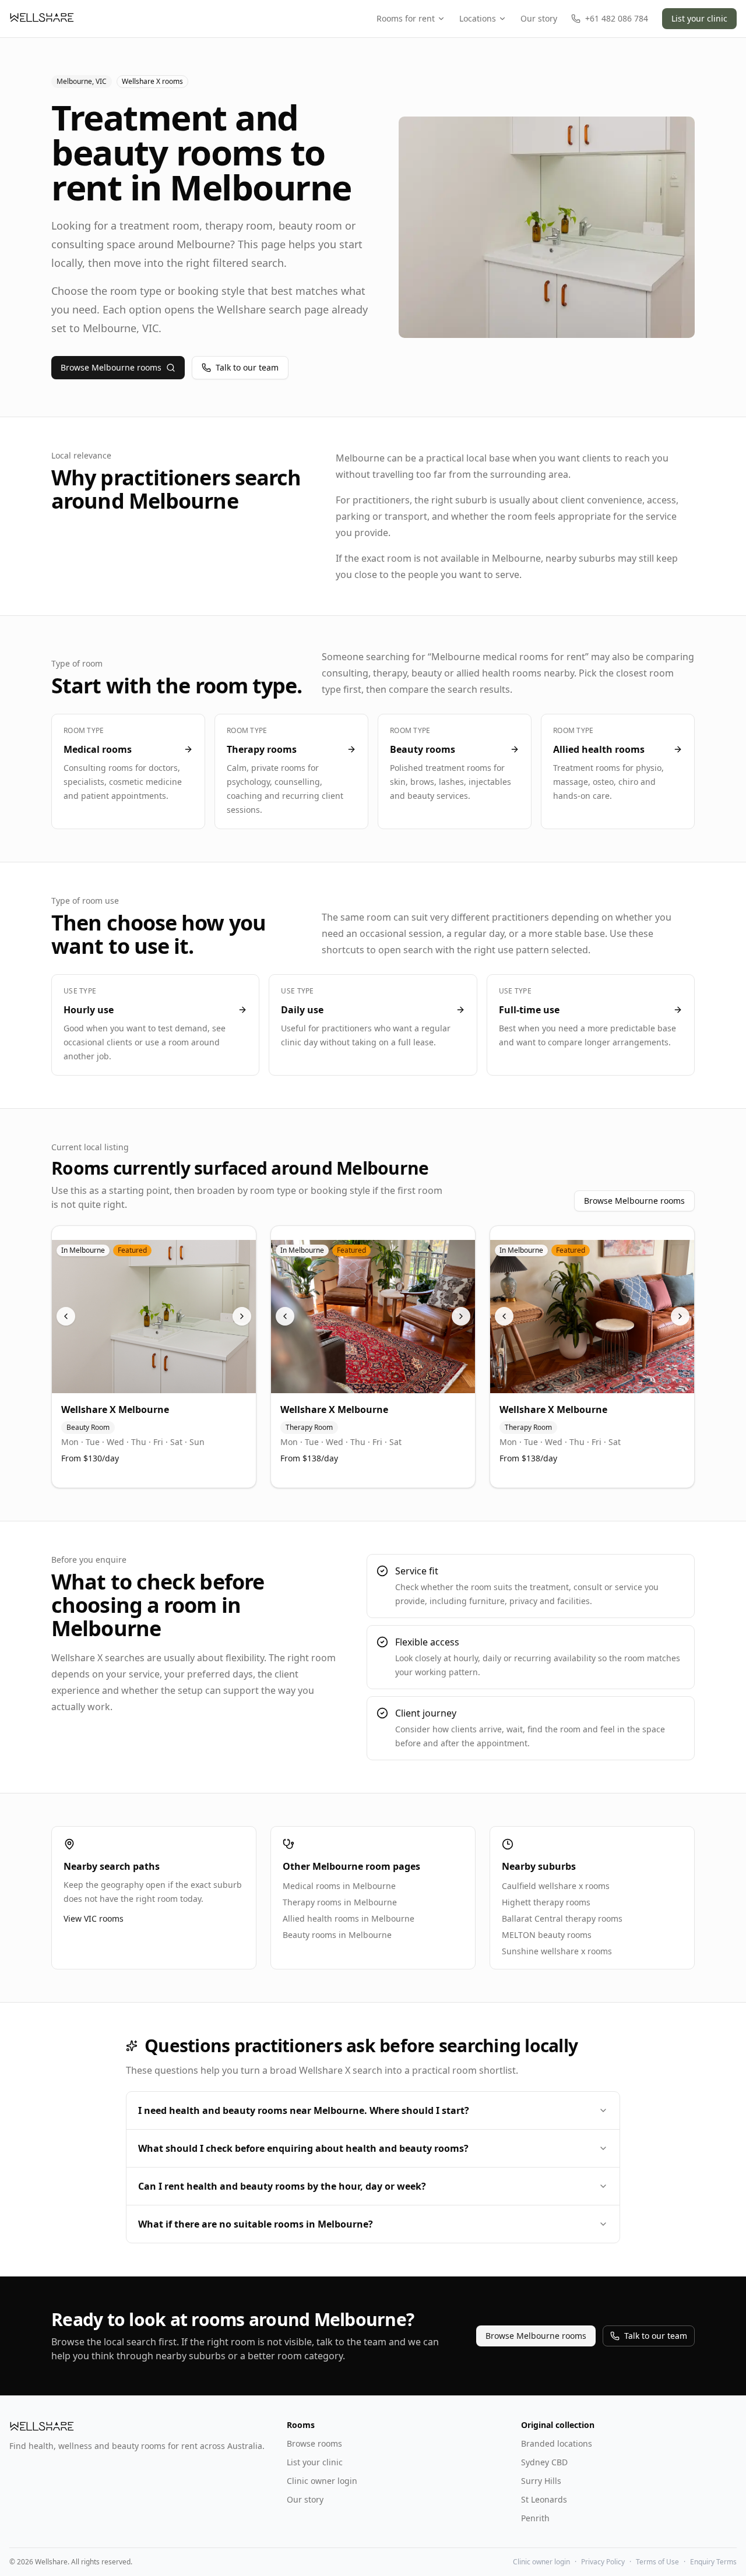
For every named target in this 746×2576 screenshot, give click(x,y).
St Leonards (544, 2499)
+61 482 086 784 (617, 18)
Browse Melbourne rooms (111, 367)
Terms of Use (657, 2562)
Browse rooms (314, 2443)
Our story (539, 18)
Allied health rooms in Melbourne (349, 1918)
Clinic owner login (322, 2481)
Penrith (535, 2518)
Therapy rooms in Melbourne (340, 1902)
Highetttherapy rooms (546, 1902)
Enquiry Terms (713, 2562)
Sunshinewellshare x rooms (557, 1951)
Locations (478, 18)
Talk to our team (247, 367)
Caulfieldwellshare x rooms (556, 1886)
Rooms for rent (406, 18)
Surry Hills (541, 2481)
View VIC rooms (94, 1918)
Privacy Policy (603, 2562)
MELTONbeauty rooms (547, 1935)
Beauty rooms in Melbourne (337, 1935)
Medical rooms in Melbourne (339, 1886)
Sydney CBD (544, 2462)
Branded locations (557, 2443)
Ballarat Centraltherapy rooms (562, 1918)
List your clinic (699, 18)
